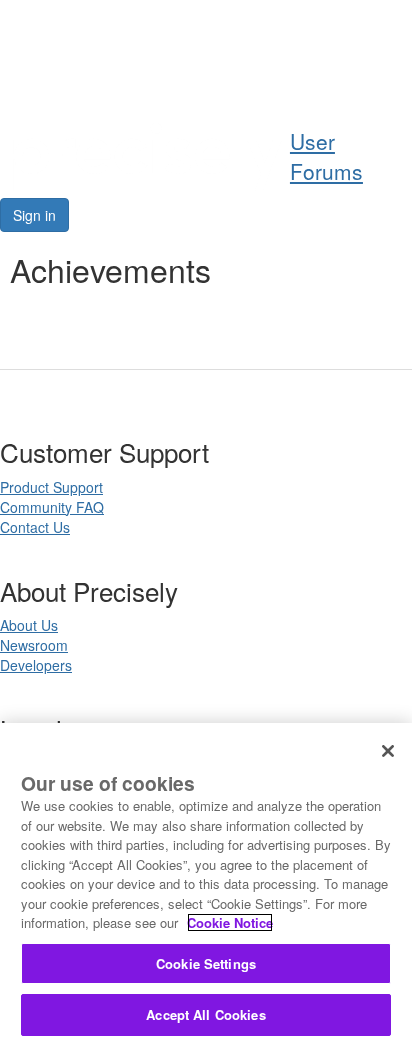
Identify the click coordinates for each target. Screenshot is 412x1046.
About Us (29, 625)
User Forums (326, 156)
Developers (36, 665)
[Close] (388, 751)
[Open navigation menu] (389, 77)
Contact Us (35, 527)
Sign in (34, 215)
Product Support (51, 487)
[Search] (342, 77)
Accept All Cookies (205, 1014)
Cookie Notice (230, 922)
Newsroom (34, 645)
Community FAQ (52, 507)
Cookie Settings (206, 963)
